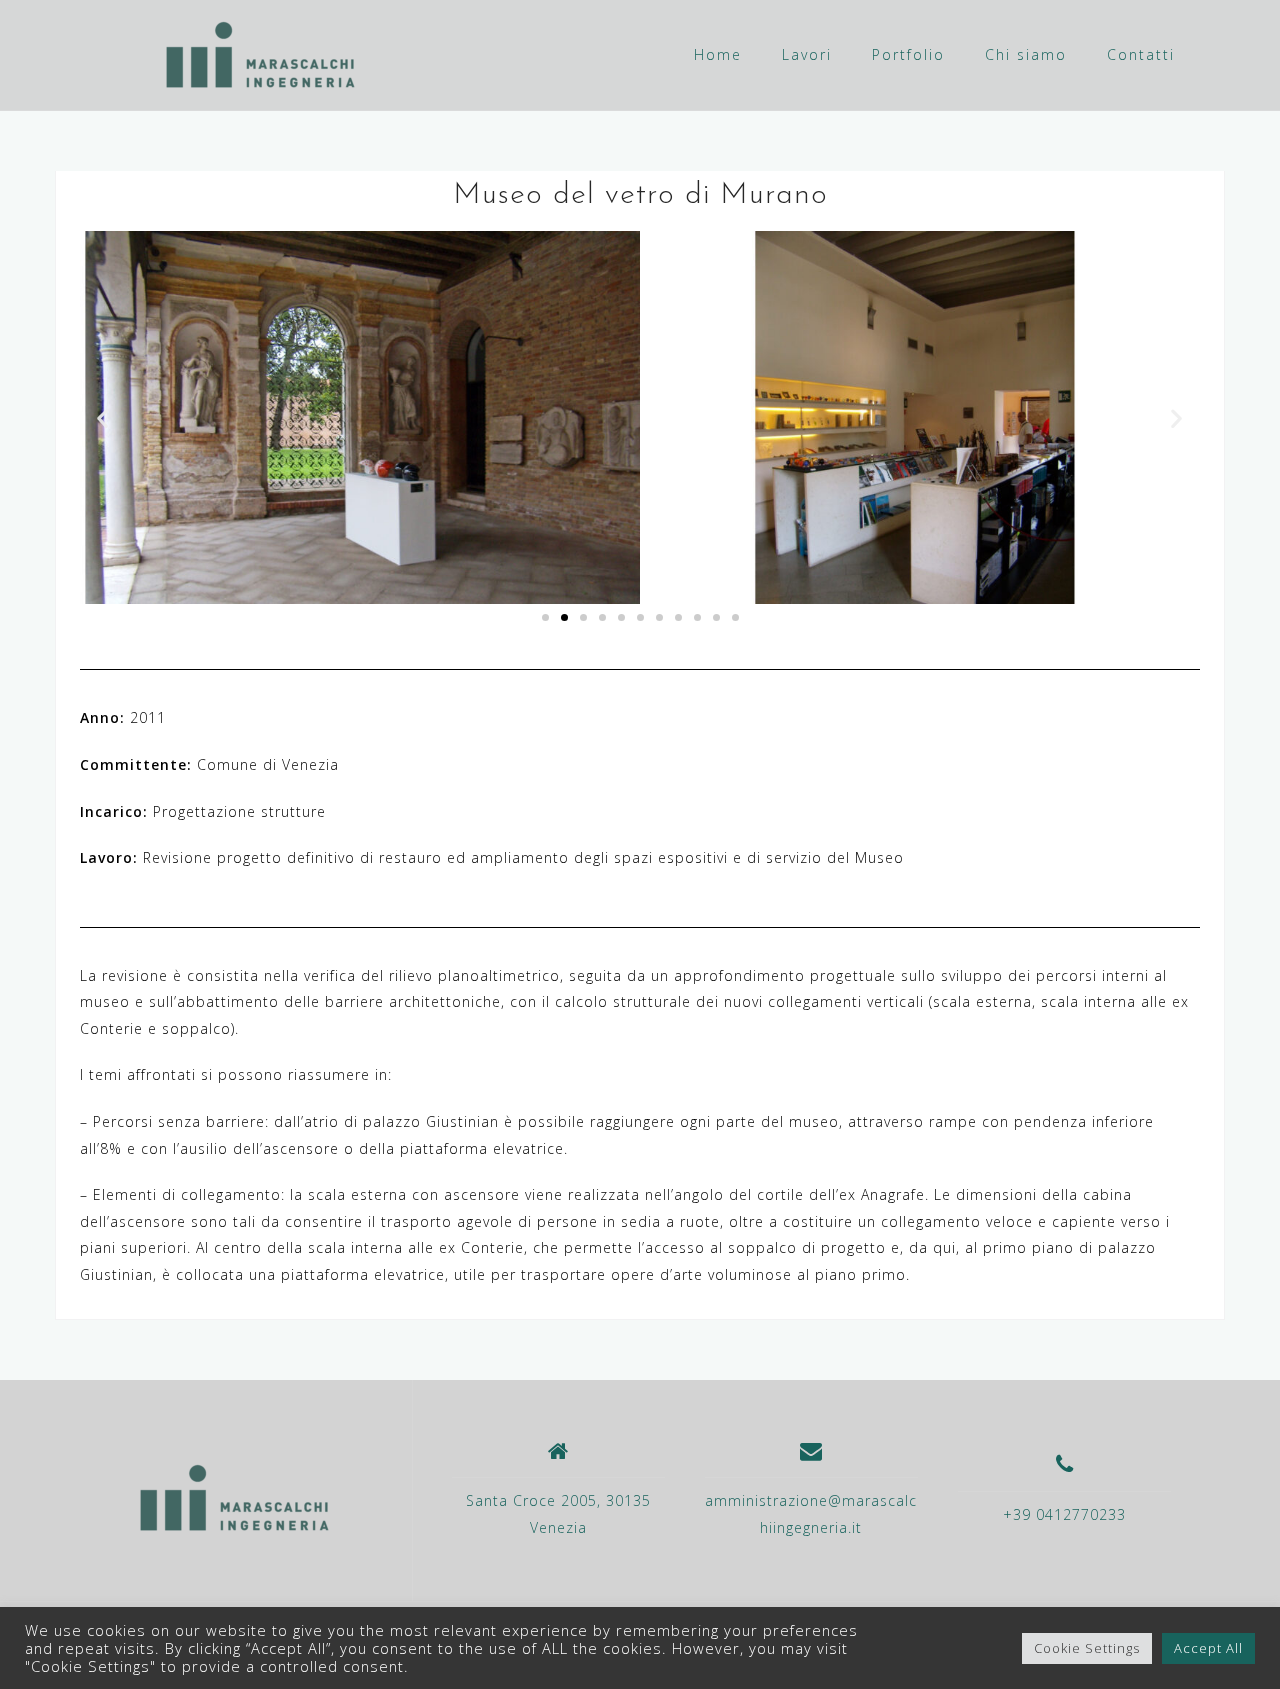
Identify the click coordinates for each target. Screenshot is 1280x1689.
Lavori (807, 54)
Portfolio (908, 54)
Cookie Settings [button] (1087, 1648)
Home (718, 54)
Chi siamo (1026, 54)
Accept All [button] (1208, 1648)
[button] (103, 417)
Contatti (1141, 54)
